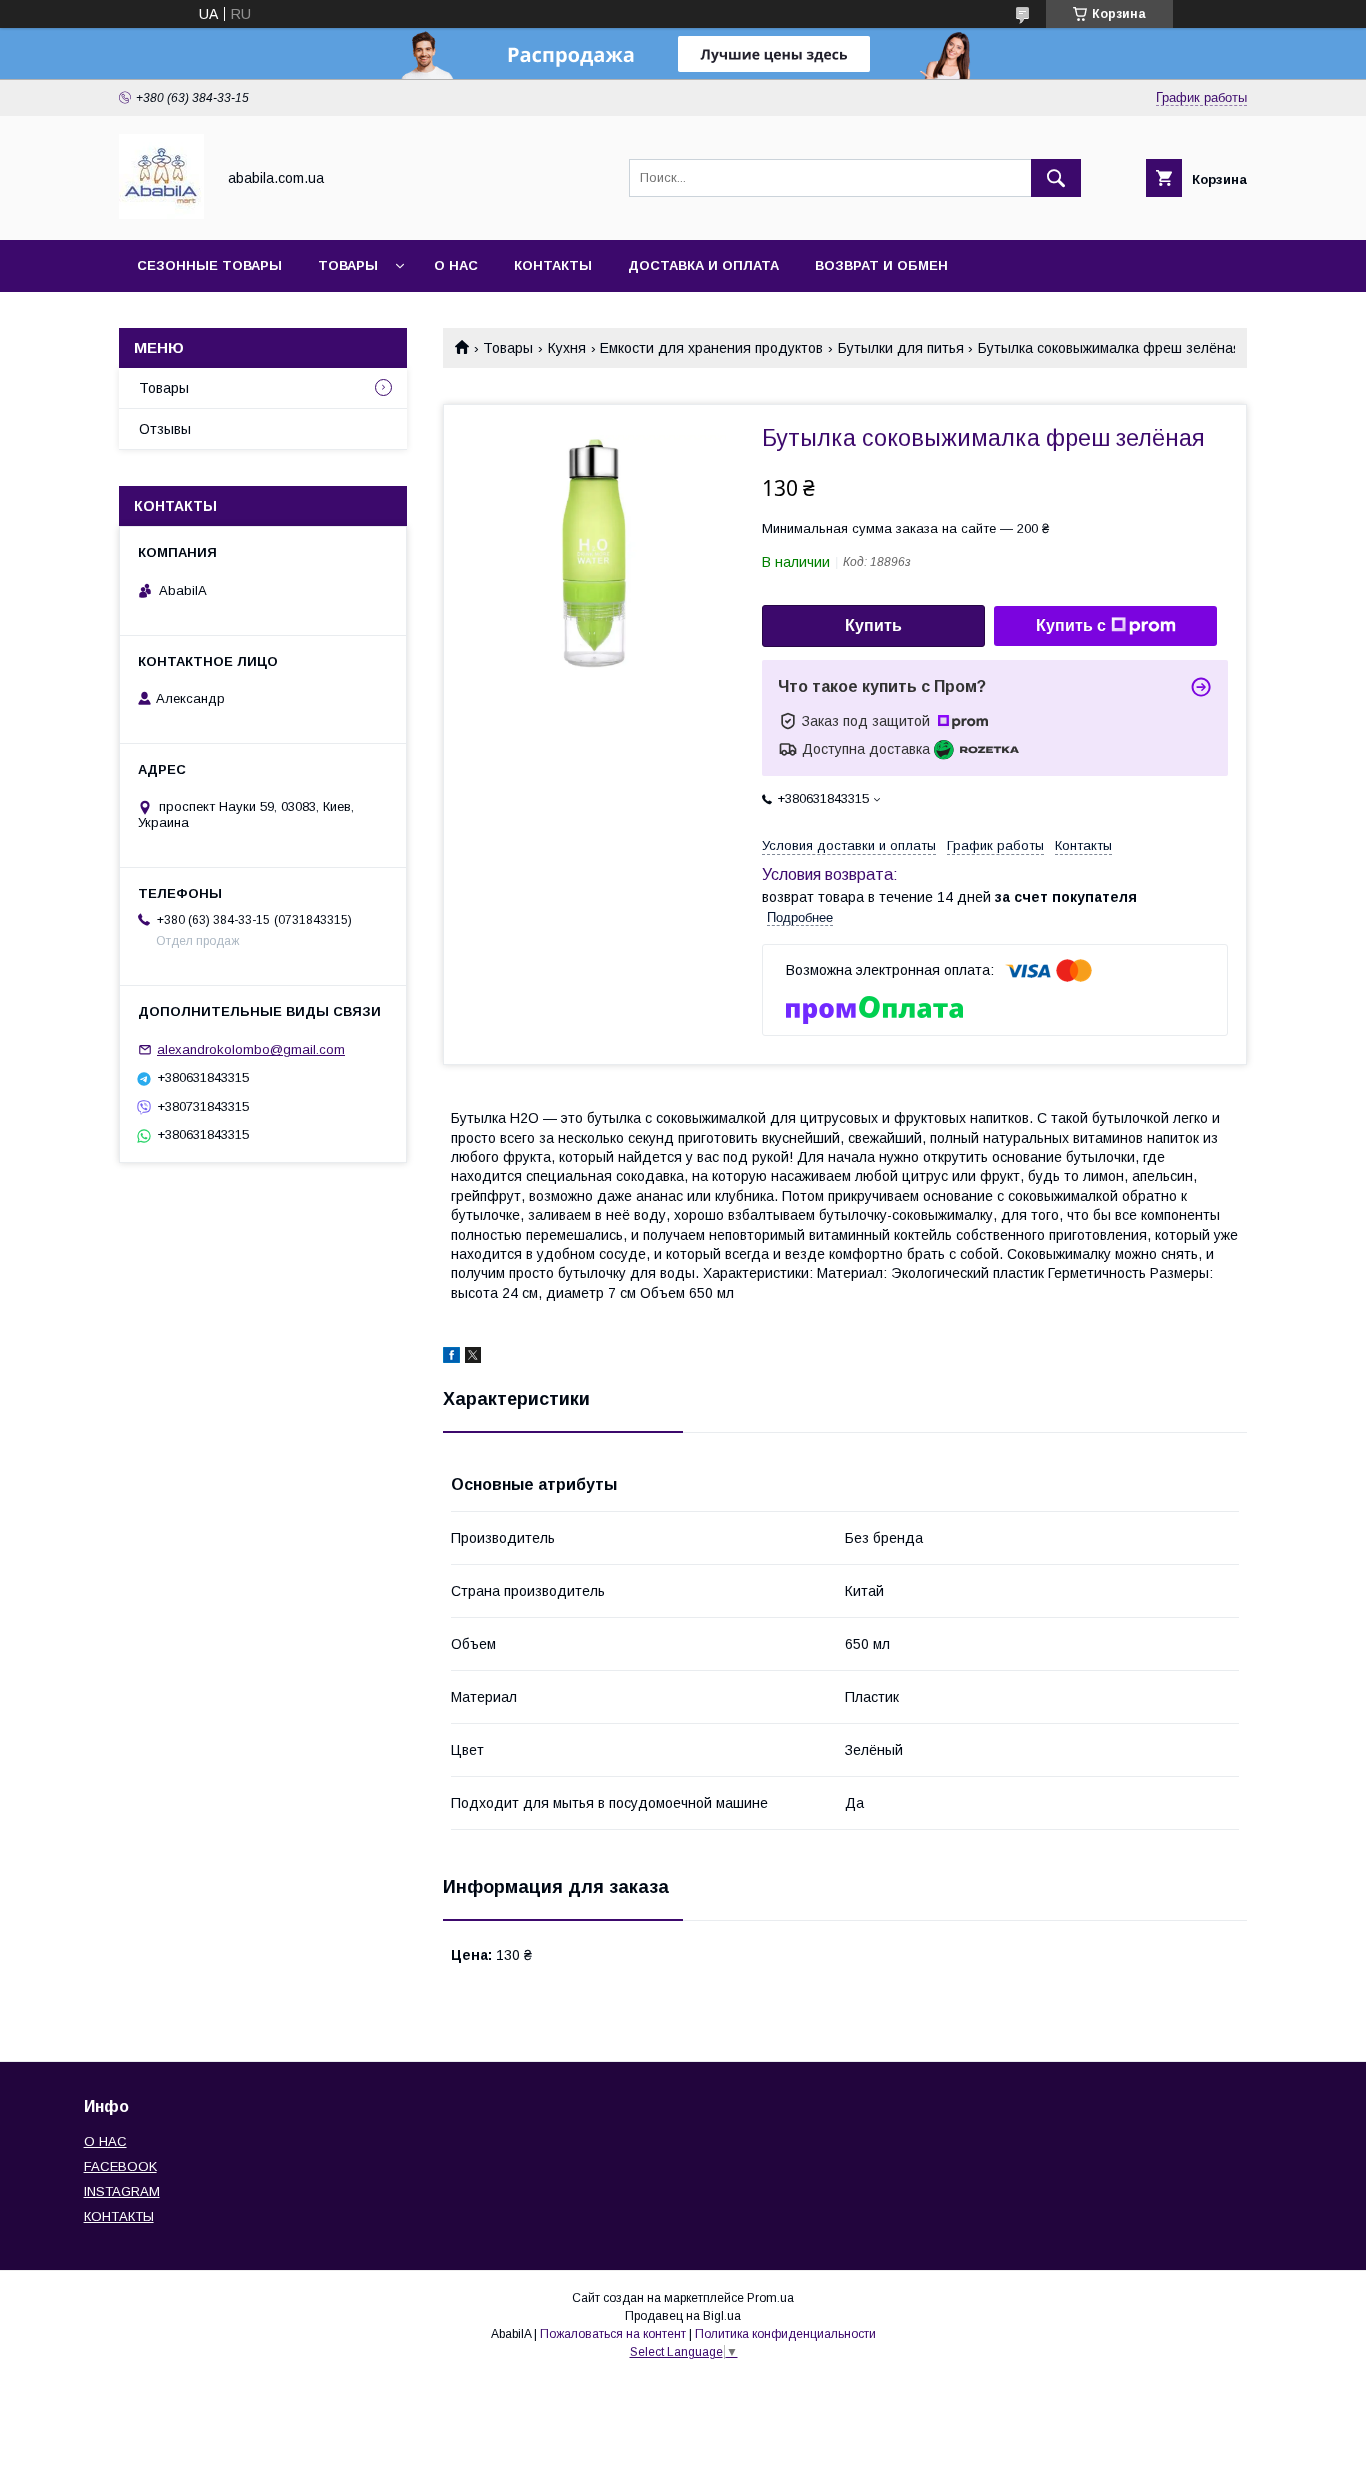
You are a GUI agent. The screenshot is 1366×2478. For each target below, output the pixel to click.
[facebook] (451, 1358)
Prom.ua (770, 2298)
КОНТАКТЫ (119, 2216)
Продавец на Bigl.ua (683, 2316)
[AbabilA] (161, 214)
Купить (873, 625)
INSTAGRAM (122, 2191)
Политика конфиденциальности (785, 2334)
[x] (473, 1358)
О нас (456, 265)
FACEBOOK (120, 2166)
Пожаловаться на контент (613, 2334)
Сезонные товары (209, 265)
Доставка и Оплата (703, 265)
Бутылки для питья (901, 348)
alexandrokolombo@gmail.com (251, 1049)
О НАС (105, 2141)
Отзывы (165, 429)
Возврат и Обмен (881, 265)
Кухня (567, 348)
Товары (348, 265)
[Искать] (1056, 178)
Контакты (553, 265)
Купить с (1071, 625)
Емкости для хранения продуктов (711, 348)
